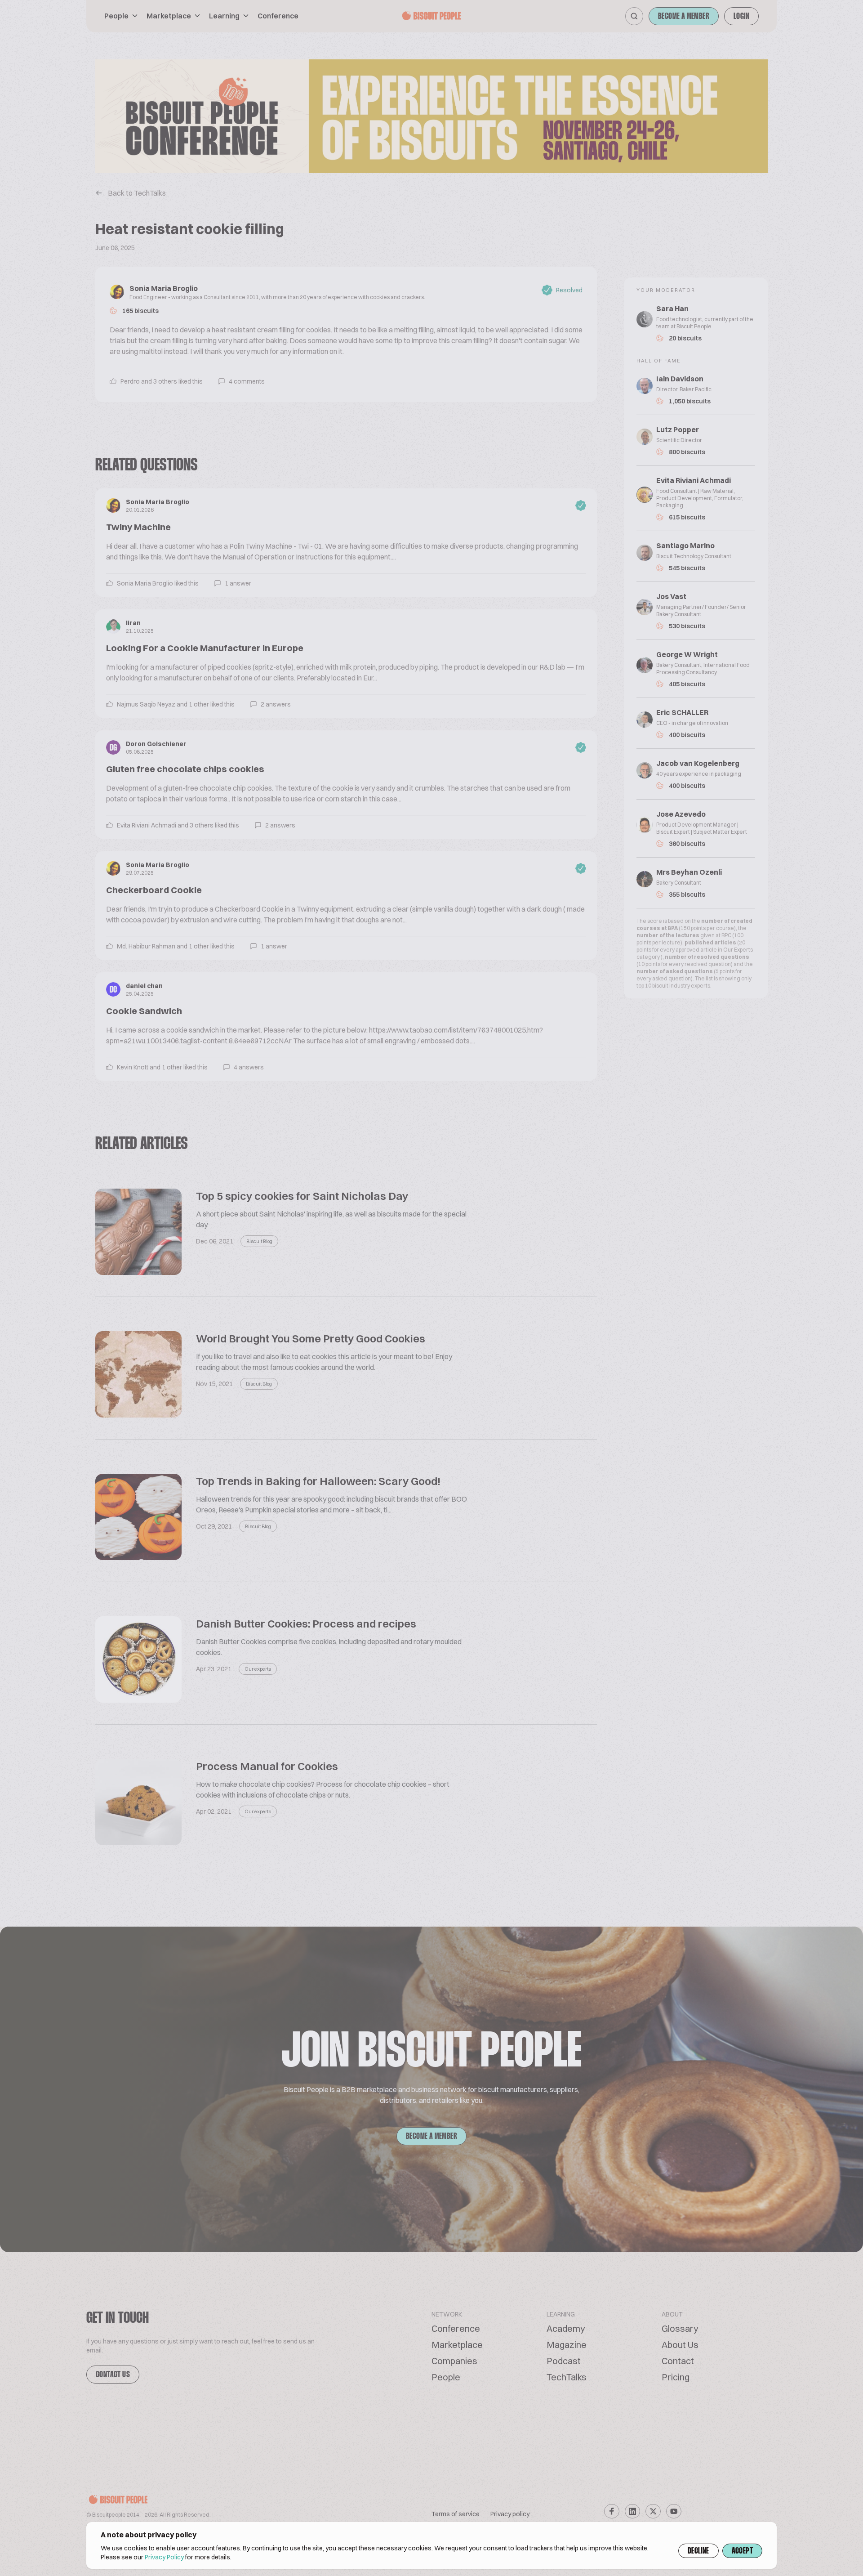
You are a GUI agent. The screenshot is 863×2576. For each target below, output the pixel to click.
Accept (742, 2551)
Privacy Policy (164, 2557)
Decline (698, 2551)
